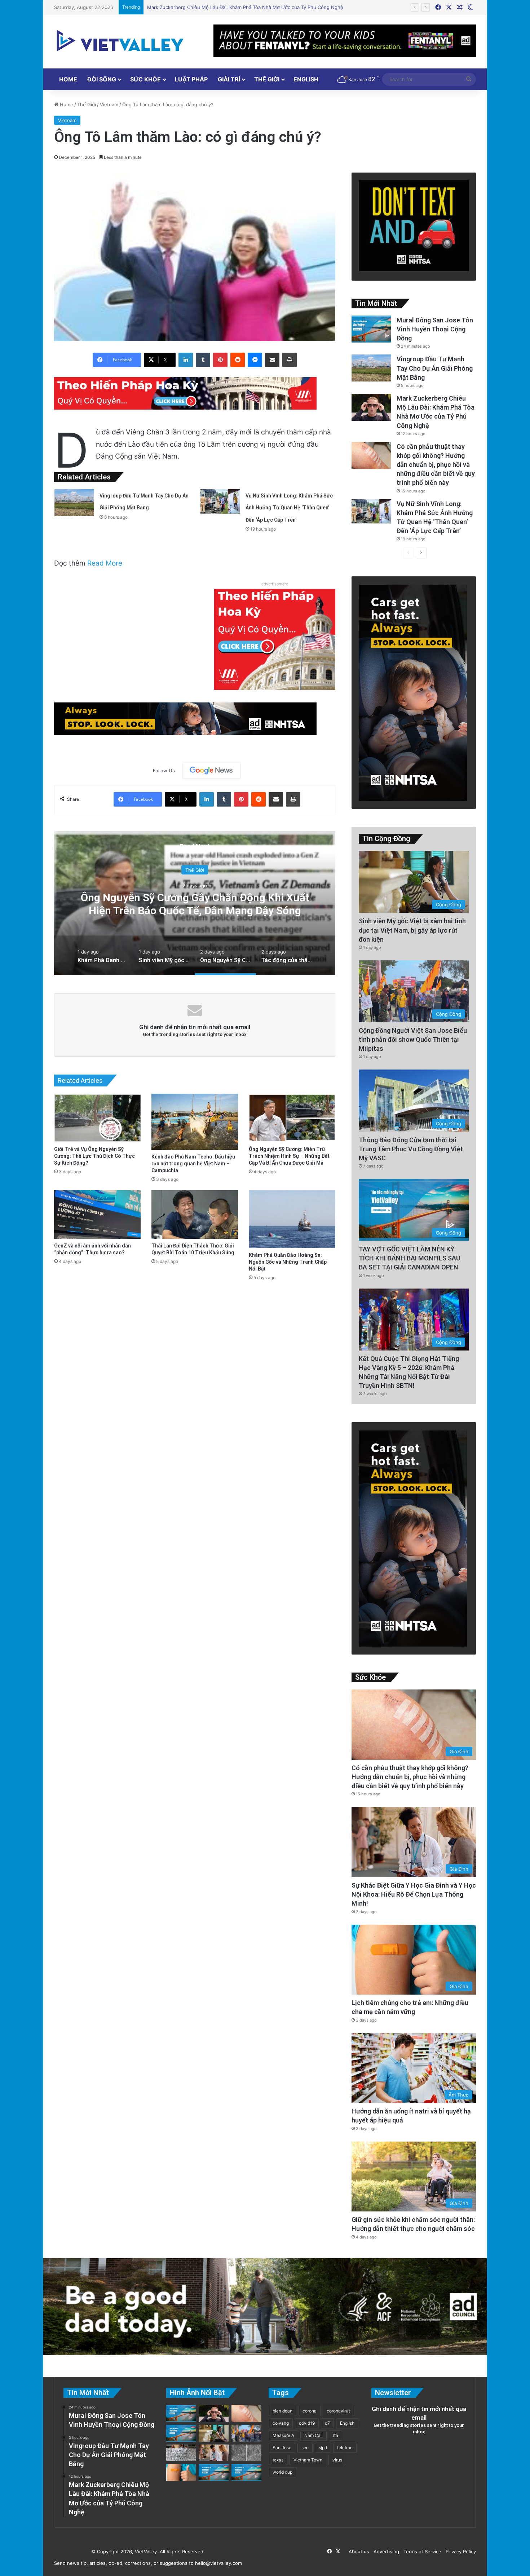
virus (337, 2460)
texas (278, 2460)
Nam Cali (313, 2435)
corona (310, 2411)
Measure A (283, 2435)
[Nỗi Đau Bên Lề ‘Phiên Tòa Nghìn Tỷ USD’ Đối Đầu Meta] (181, 2453)
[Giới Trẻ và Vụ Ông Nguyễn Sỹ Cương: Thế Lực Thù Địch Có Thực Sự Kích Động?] (97, 1118)
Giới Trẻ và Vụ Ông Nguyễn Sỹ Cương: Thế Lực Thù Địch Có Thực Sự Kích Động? (94, 1156)
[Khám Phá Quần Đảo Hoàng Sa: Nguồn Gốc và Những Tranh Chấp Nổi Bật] (292, 1219)
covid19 (307, 2423)
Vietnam (109, 104)
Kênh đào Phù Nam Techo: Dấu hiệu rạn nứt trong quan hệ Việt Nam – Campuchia (193, 1164)
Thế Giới (267, 79)
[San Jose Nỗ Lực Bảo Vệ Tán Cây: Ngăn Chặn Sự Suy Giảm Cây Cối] (214, 2472)
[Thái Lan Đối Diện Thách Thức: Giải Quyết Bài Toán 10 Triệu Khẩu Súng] (195, 1215)
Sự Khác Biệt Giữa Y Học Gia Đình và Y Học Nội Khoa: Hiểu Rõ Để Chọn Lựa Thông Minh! (414, 1894)
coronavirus (339, 2411)
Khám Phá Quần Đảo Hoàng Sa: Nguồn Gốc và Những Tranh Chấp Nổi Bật (288, 1262)
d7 (327, 2423)
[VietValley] (121, 41)
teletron (345, 2448)
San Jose (282, 2448)
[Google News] (211, 771)
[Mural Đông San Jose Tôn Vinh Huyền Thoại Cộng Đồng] (371, 329)
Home (68, 79)
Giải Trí (229, 79)
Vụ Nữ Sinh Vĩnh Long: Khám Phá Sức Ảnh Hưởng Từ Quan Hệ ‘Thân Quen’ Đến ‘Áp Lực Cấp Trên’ (256, 7)
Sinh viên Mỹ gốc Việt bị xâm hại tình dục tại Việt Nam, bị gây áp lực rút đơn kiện (412, 930)
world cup (282, 2472)
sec (305, 2448)
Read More (105, 563)
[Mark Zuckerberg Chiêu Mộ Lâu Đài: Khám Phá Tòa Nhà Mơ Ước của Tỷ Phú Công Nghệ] (371, 407)
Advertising (385, 2552)
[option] (103, 955)
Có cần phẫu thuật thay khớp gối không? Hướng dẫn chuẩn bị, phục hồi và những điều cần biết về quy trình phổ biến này (436, 465)
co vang (281, 2423)
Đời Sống (102, 79)
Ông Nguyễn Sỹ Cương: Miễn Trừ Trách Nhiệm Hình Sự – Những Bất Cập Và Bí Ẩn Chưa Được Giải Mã (289, 1156)
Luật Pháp (191, 79)
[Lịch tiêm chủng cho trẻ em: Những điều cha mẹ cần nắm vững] (181, 2472)
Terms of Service (421, 2552)
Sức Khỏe (145, 79)
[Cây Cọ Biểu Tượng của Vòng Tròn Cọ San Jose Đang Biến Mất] (181, 2433)
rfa (335, 2435)
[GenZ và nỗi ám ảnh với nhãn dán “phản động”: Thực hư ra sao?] (97, 1215)
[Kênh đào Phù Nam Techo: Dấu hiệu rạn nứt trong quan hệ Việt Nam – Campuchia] (195, 1122)
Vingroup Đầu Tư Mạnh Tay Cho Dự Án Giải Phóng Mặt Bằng (435, 368)
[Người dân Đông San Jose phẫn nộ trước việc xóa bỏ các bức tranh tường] (246, 2472)
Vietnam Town (308, 2460)
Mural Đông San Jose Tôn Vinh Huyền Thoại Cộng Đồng (435, 329)
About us (357, 2552)
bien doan (282, 2411)
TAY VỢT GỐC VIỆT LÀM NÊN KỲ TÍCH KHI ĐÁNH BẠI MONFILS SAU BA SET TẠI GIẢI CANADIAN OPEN (409, 1258)
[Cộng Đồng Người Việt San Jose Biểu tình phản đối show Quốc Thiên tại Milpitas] (246, 2433)
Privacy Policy (459, 2552)
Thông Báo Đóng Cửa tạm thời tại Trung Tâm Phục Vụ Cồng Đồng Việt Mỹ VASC (411, 1149)
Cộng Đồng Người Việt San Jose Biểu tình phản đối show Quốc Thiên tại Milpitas (413, 1039)
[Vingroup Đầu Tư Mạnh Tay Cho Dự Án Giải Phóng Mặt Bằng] (74, 503)
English (306, 79)
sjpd (323, 2448)
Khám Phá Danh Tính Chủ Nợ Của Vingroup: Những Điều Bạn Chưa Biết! (271, 904)
